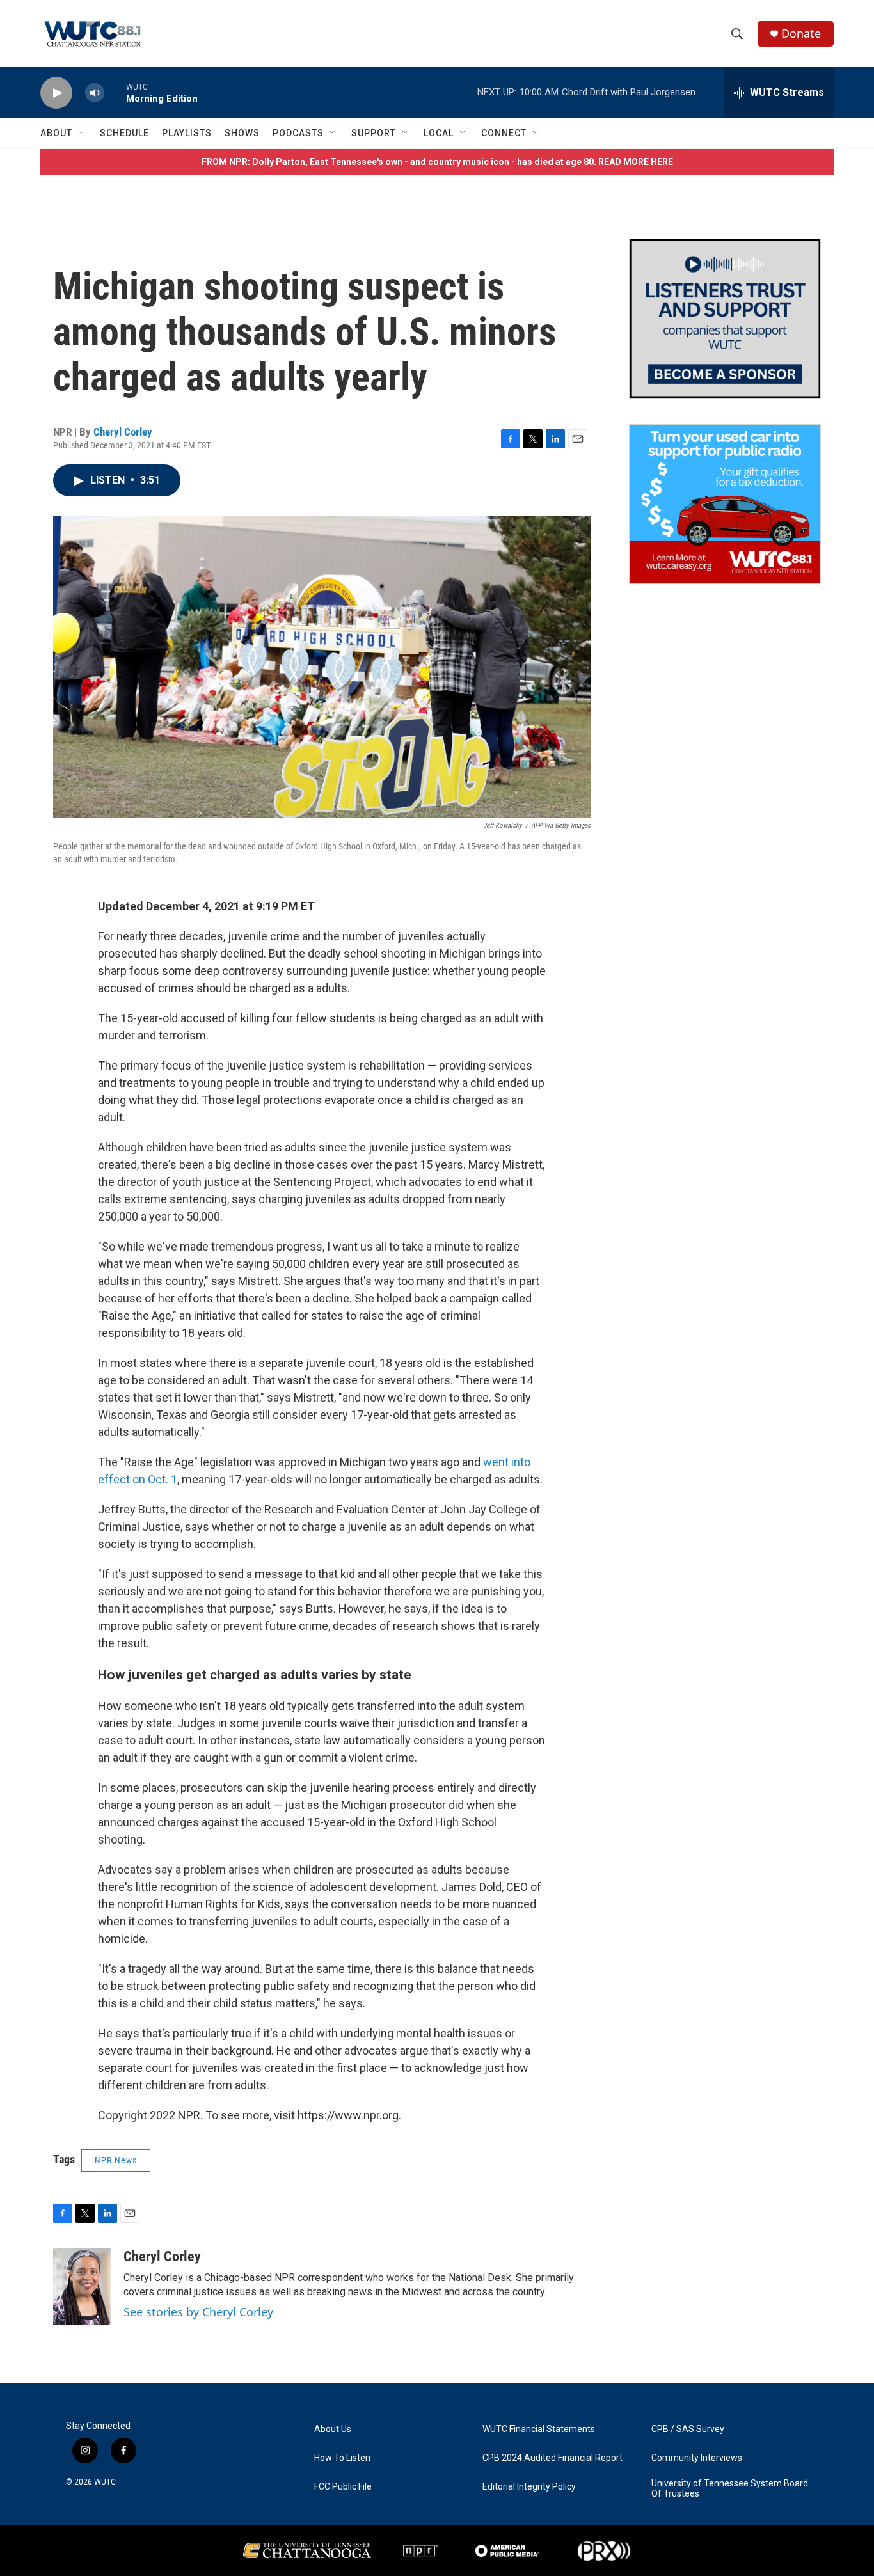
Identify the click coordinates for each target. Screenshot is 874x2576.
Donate (801, 34)
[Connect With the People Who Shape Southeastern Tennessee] (725, 319)
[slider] (115, 92)
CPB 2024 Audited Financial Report (552, 2458)
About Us (333, 2429)
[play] (56, 93)
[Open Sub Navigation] (82, 133)
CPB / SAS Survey (688, 2429)
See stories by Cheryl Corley (198, 2312)
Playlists (187, 133)
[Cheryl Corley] (82, 2287)
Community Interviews (697, 2458)
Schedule (124, 133)
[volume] (95, 93)
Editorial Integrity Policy (529, 2487)
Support (374, 133)
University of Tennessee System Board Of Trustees (730, 2489)
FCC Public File (343, 2487)
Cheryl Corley (123, 432)
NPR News (116, 2160)
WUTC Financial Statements (539, 2429)
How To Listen (342, 2458)
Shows (242, 133)
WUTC (105, 2482)
